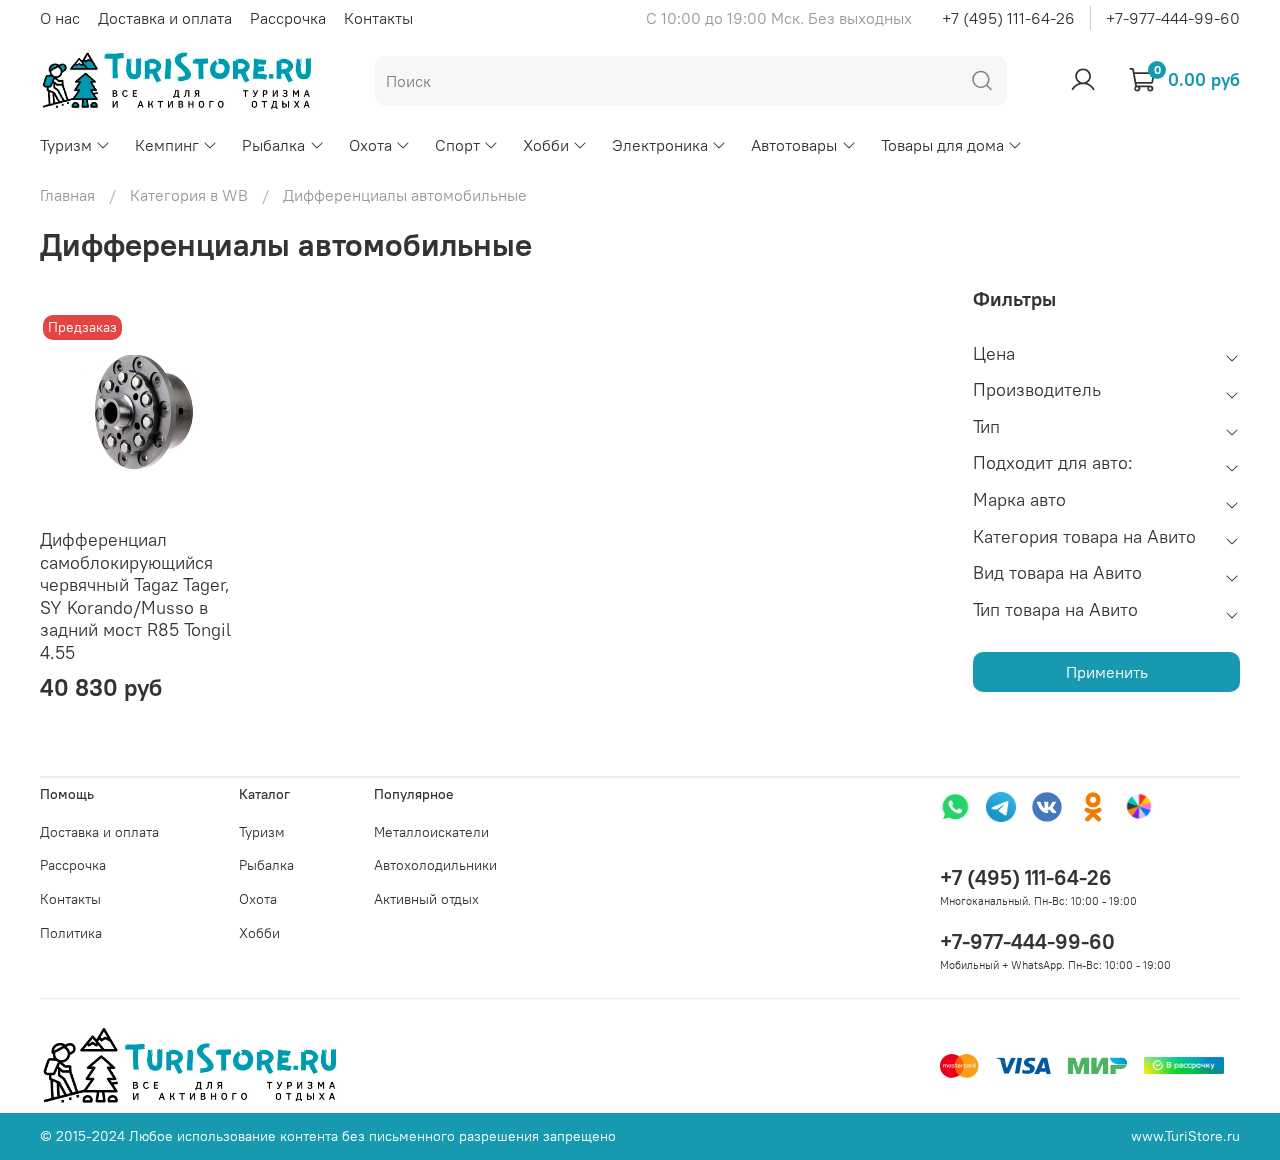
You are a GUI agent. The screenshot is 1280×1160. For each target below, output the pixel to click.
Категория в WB (189, 195)
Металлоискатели (431, 832)
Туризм (66, 145)
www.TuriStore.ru (1185, 1136)
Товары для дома (942, 145)
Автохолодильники (435, 865)
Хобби (546, 145)
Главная (67, 195)
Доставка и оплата (165, 18)
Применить (1107, 672)
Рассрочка (288, 18)
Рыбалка (273, 145)
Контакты (378, 18)
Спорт (457, 145)
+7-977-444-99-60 (1173, 18)
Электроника (660, 145)
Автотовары (794, 145)
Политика (71, 933)
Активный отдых (426, 899)
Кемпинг (167, 145)
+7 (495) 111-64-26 (1008, 18)
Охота (370, 145)
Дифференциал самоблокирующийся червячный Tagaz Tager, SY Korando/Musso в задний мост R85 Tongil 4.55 (135, 596)
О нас (60, 18)
